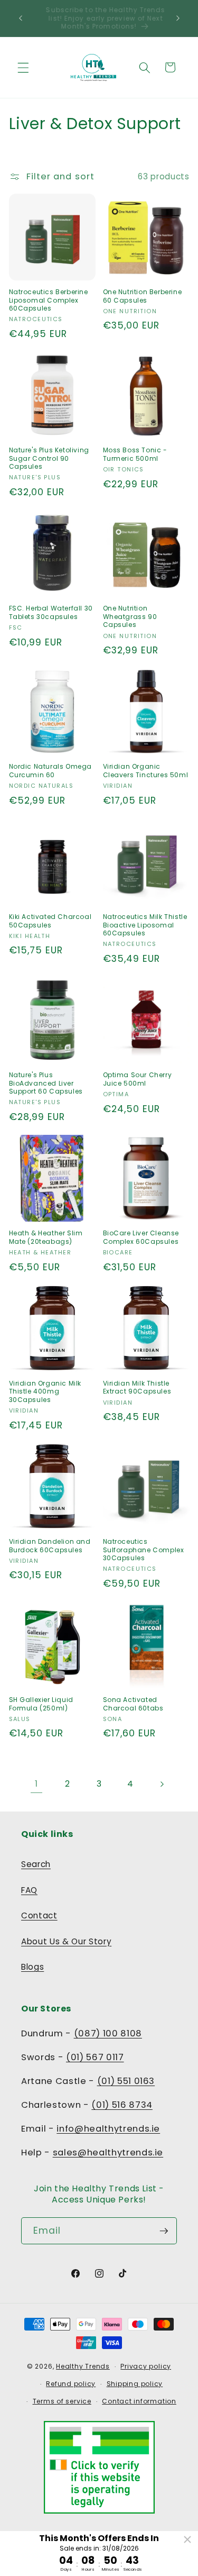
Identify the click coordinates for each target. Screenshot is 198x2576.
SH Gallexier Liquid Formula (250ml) (41, 1704)
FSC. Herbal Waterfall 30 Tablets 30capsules (51, 612)
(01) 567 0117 (95, 2057)
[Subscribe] (164, 2231)
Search (36, 1864)
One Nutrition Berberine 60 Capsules (143, 296)
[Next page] (162, 1784)
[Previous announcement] (21, 18)
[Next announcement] (178, 18)
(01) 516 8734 (122, 2105)
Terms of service (62, 2401)
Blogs (32, 1967)
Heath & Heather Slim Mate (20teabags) (46, 1237)
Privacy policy (146, 2366)
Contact (39, 1915)
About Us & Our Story (66, 1941)
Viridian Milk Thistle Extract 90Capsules (137, 1387)
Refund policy (71, 2384)
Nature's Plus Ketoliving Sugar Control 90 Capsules (49, 458)
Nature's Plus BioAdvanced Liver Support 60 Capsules (46, 1083)
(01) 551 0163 (126, 2081)
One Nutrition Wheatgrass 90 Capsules (130, 617)
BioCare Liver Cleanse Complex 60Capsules (141, 1237)
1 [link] (36, 1784)
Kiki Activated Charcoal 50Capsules (50, 921)
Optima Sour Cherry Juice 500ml (138, 1079)
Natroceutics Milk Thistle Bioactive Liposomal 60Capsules (145, 925)
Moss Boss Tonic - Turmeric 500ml (135, 454)
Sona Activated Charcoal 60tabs (133, 1704)
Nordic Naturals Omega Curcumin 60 (51, 771)
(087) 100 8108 (108, 2033)
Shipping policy (135, 2384)
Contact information (139, 2401)
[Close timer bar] (187, 2539)
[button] (23, 67)
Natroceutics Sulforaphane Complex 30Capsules (144, 1550)
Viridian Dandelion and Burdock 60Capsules (50, 1546)
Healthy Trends (83, 2366)
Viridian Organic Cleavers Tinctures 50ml (146, 771)
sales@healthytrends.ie (108, 2152)
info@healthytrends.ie (108, 2129)
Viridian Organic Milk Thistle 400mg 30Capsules (45, 1392)
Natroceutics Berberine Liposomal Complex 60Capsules (49, 300)
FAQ (29, 1890)
